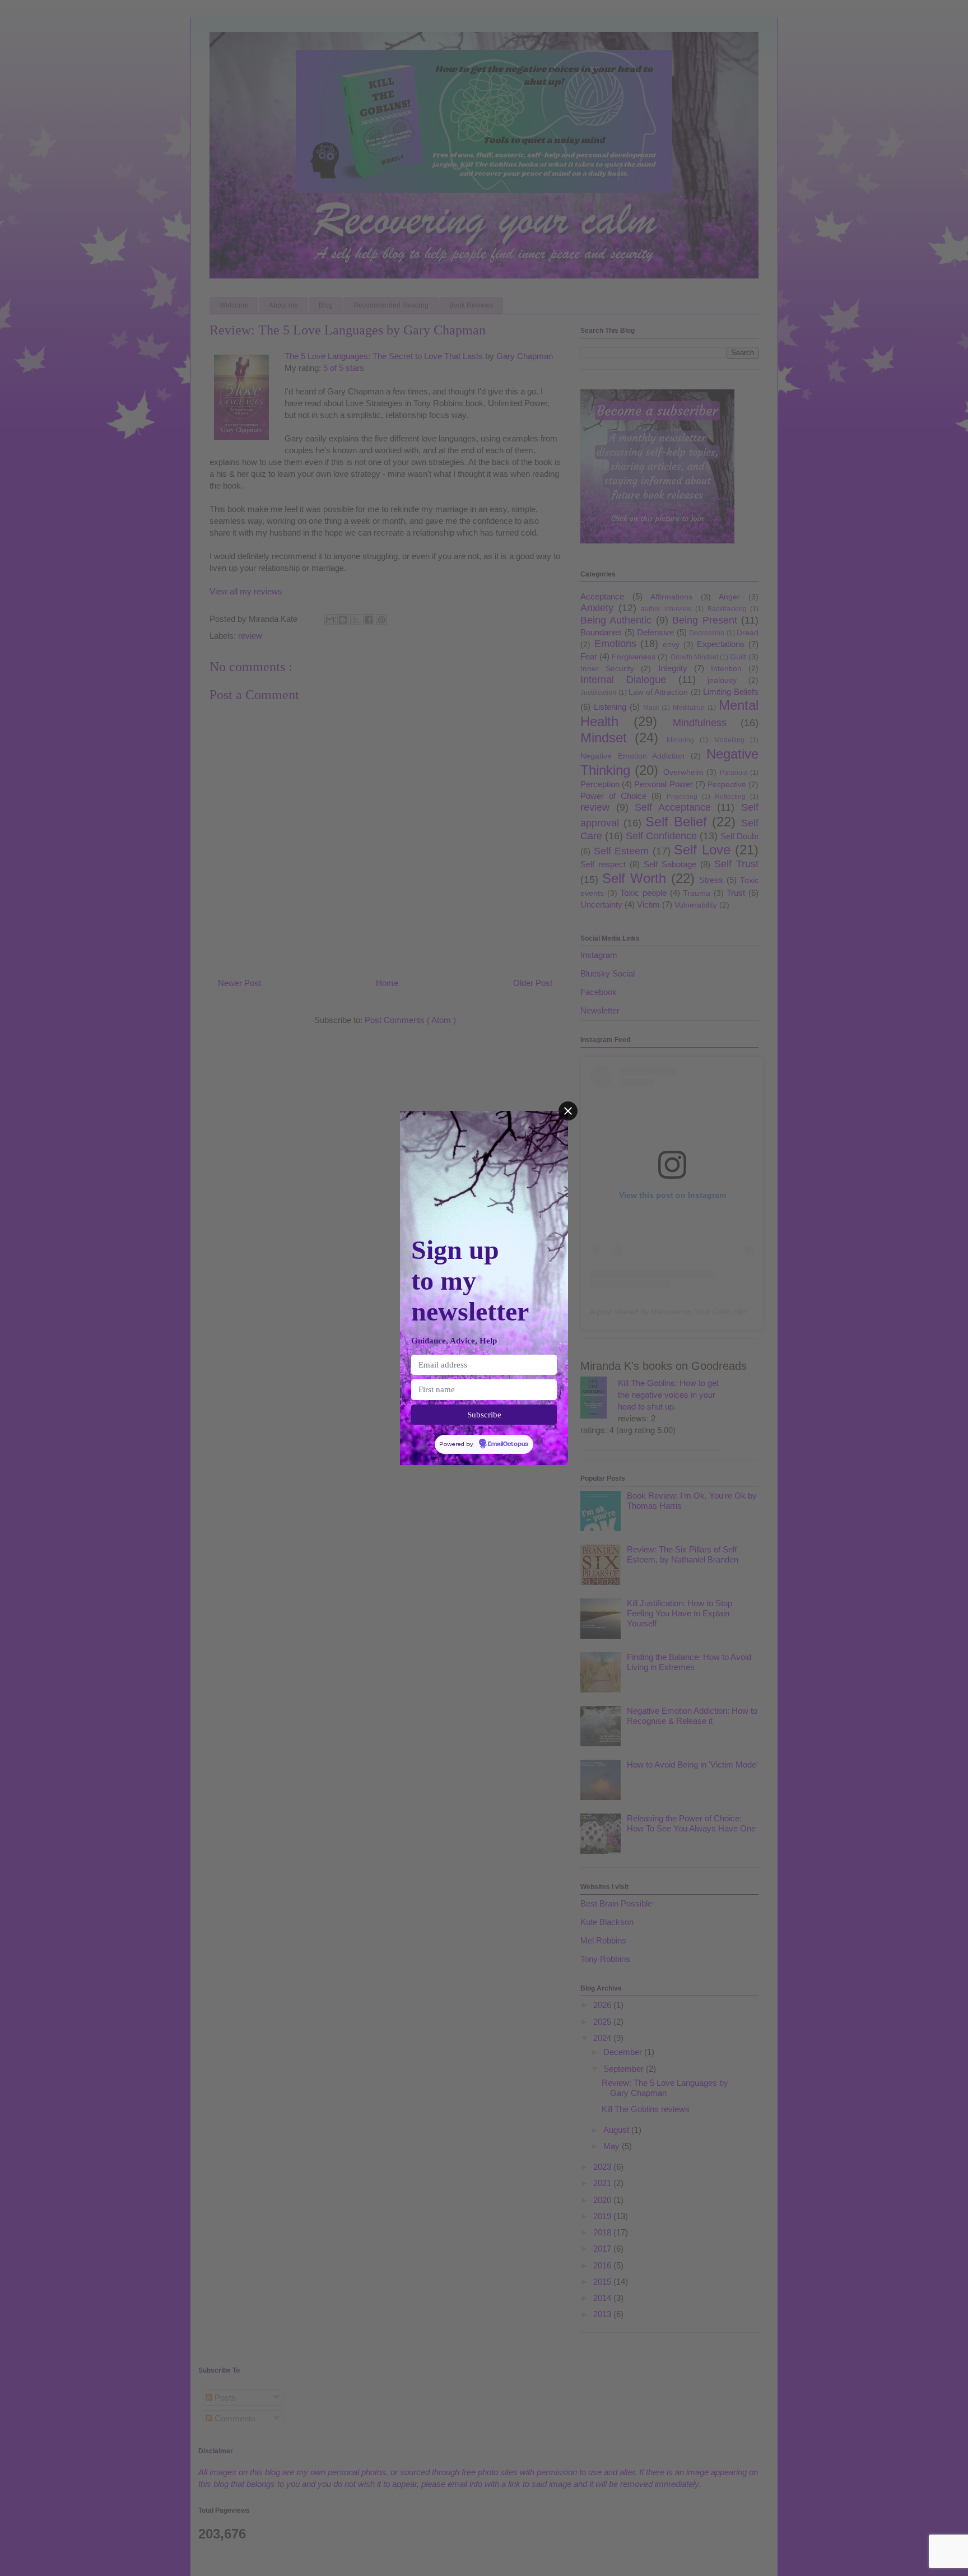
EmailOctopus (508, 1444)
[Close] (568, 1111)
